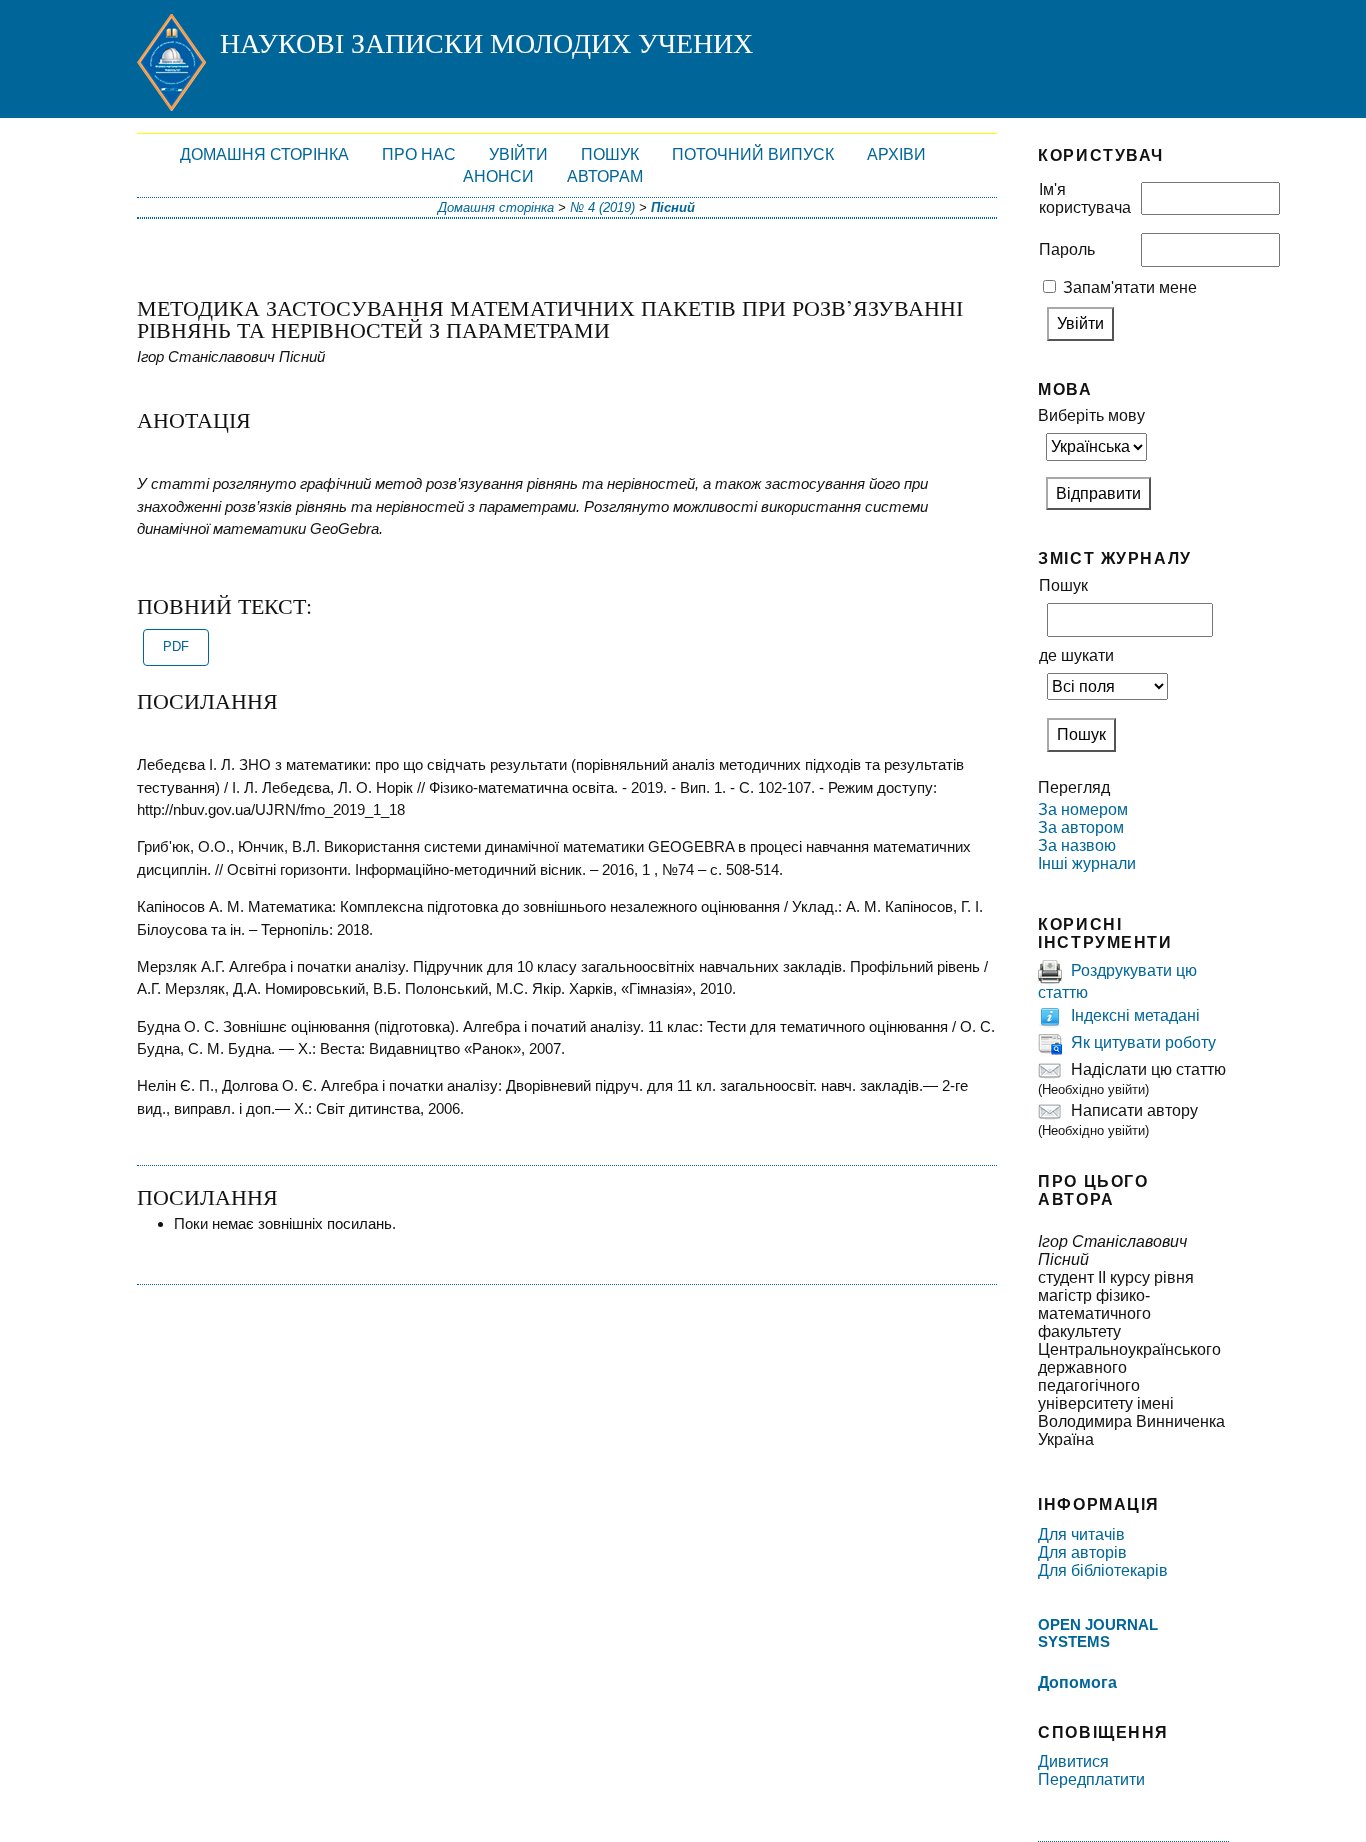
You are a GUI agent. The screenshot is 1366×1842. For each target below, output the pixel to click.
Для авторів (1082, 1552)
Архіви (896, 154)
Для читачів (1081, 1534)
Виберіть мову (1091, 415)
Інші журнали (1087, 863)
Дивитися (1073, 1761)
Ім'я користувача (1085, 198)
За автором (1081, 827)
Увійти (518, 154)
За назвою (1077, 845)
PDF (176, 647)
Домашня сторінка (264, 154)
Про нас (419, 154)
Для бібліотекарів (1103, 1570)
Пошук (610, 154)
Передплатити (1091, 1779)
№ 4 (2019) (602, 207)
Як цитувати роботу (1143, 1043)
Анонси (498, 176)
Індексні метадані (1135, 1016)
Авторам (605, 176)
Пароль (1067, 249)
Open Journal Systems (1098, 1633)
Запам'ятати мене (1130, 287)
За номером (1083, 809)
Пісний (673, 207)
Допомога (1077, 1682)
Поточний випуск (753, 154)
